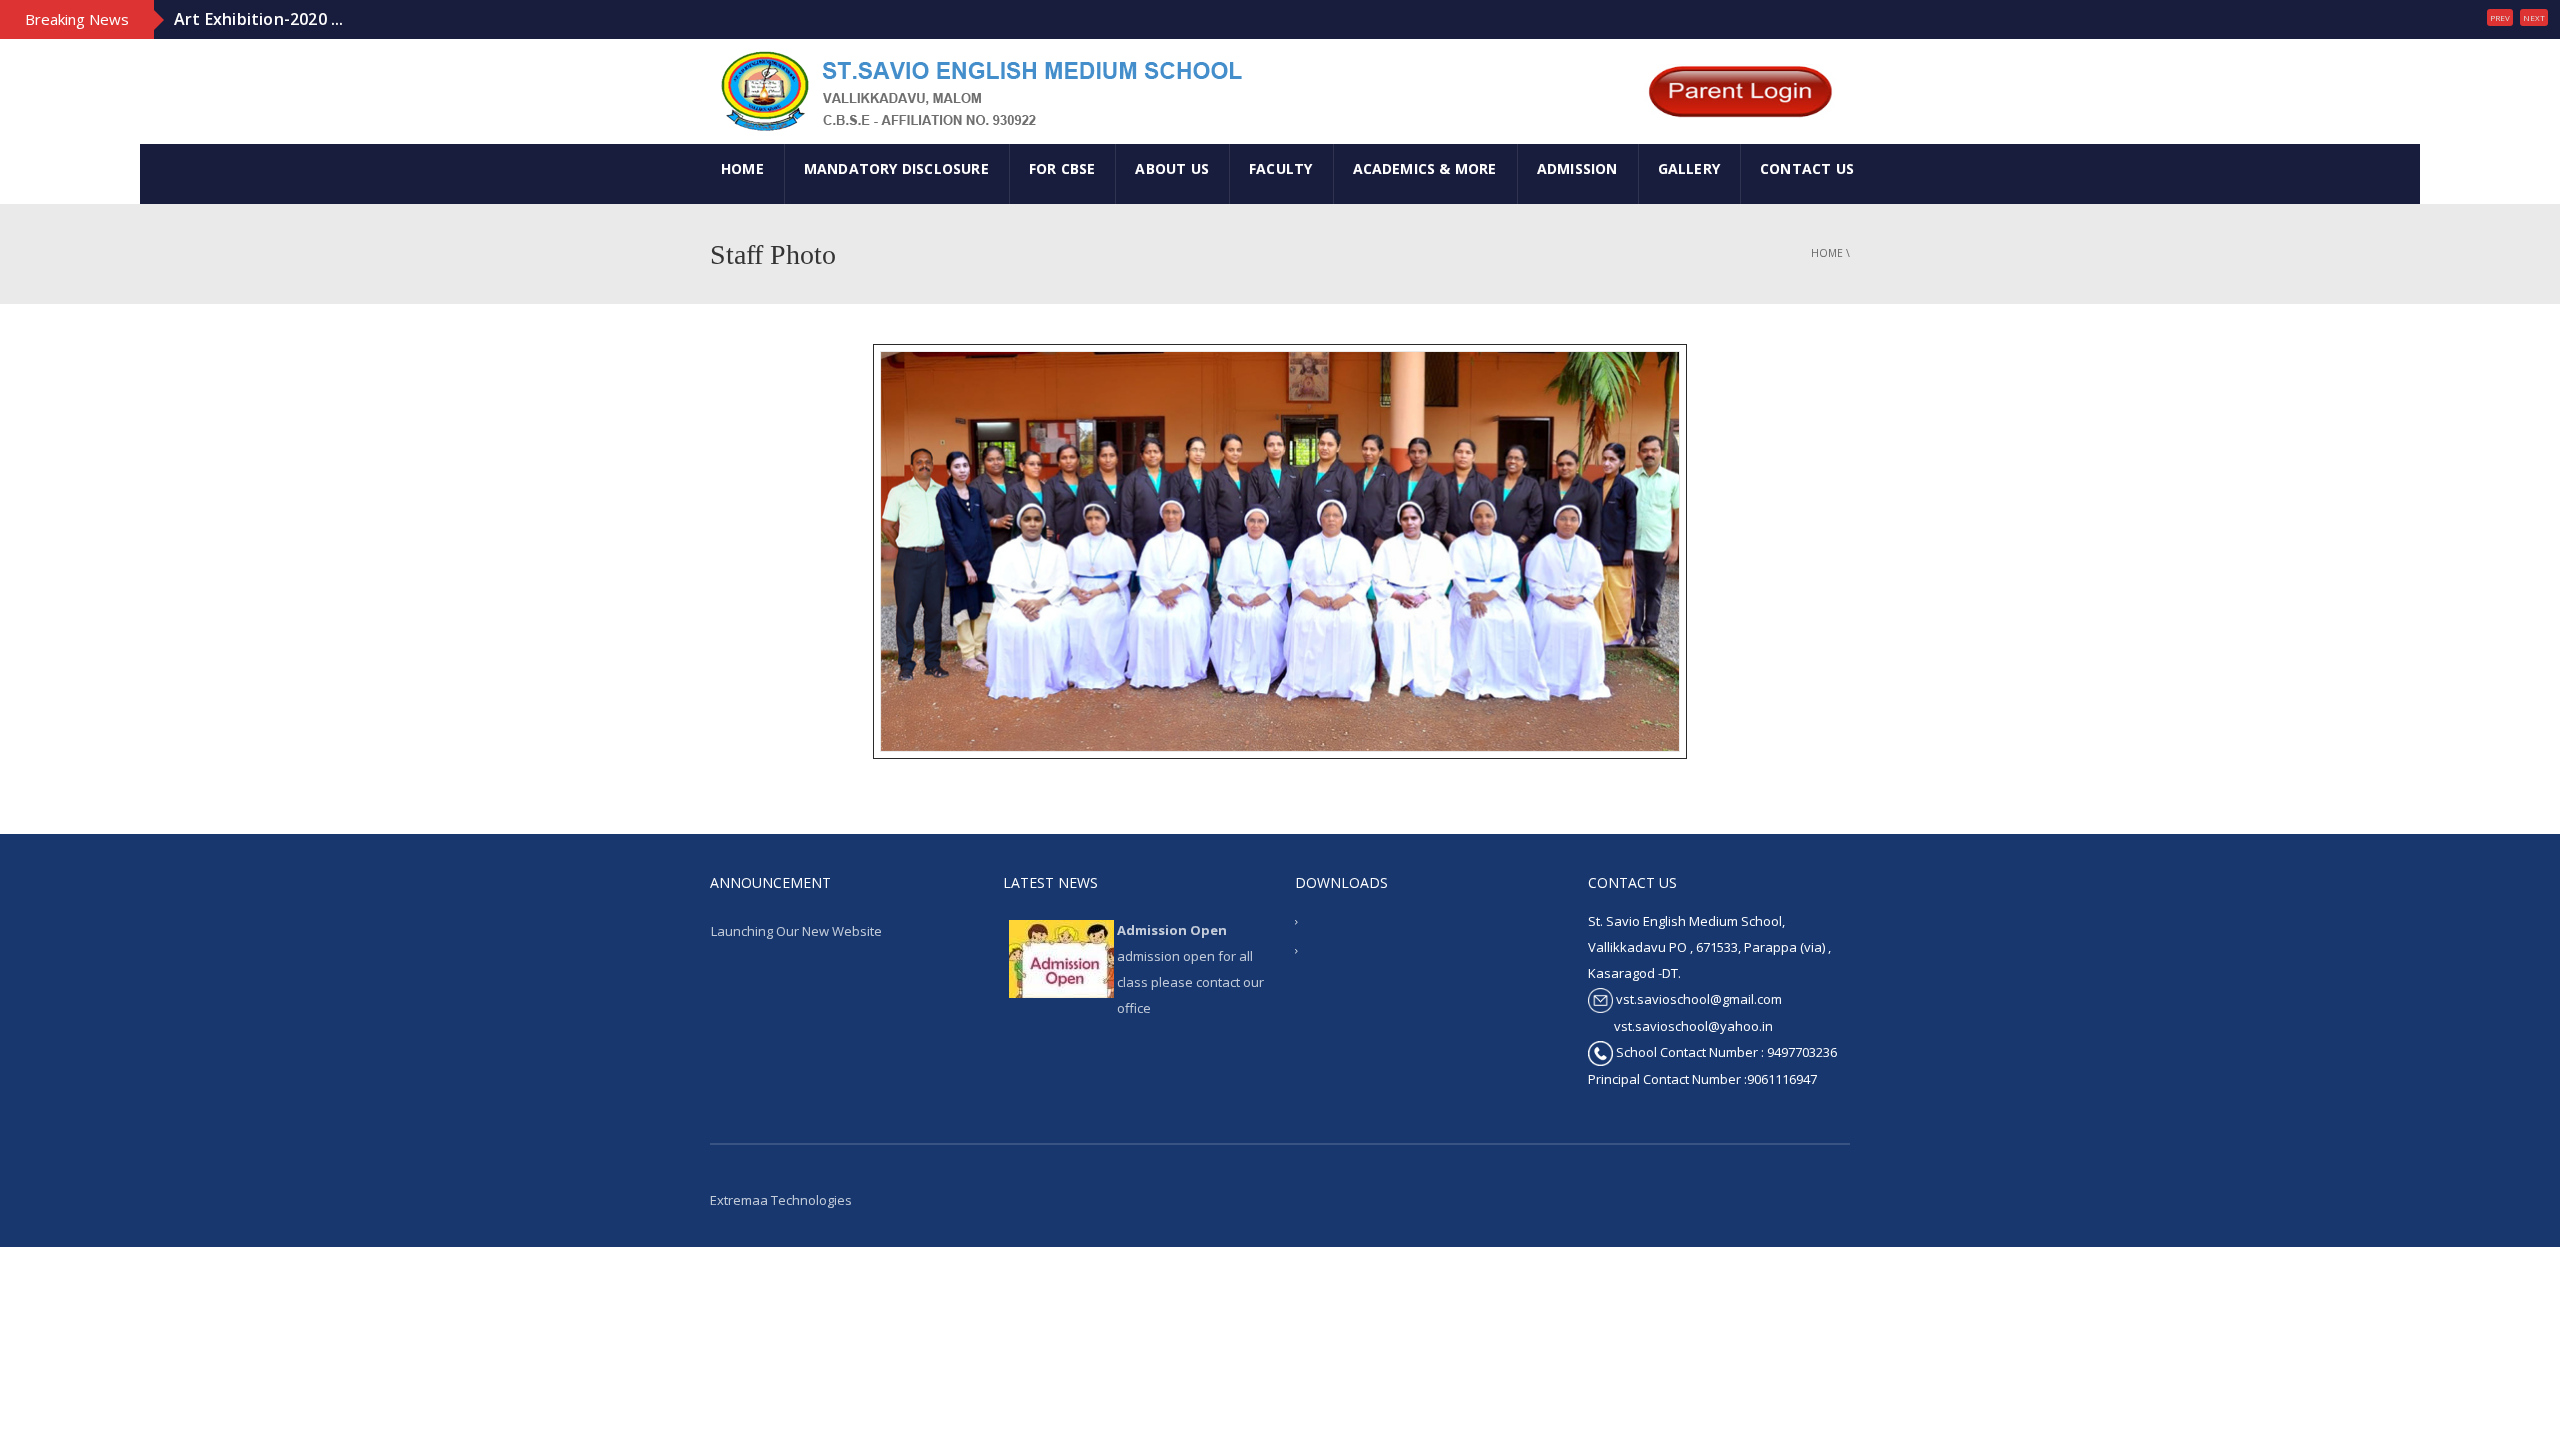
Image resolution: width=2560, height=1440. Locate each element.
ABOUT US (1172, 168)
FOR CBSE (1062, 168)
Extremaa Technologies (781, 1200)
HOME (742, 168)
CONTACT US (1807, 168)
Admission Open (1172, 930)
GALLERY (1689, 168)
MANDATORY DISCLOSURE (896, 168)
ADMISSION (1577, 168)
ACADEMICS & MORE (1425, 168)
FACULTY (1280, 168)
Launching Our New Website (796, 931)
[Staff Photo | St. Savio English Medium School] (978, 90)
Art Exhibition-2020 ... (259, 19)
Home (1827, 253)
